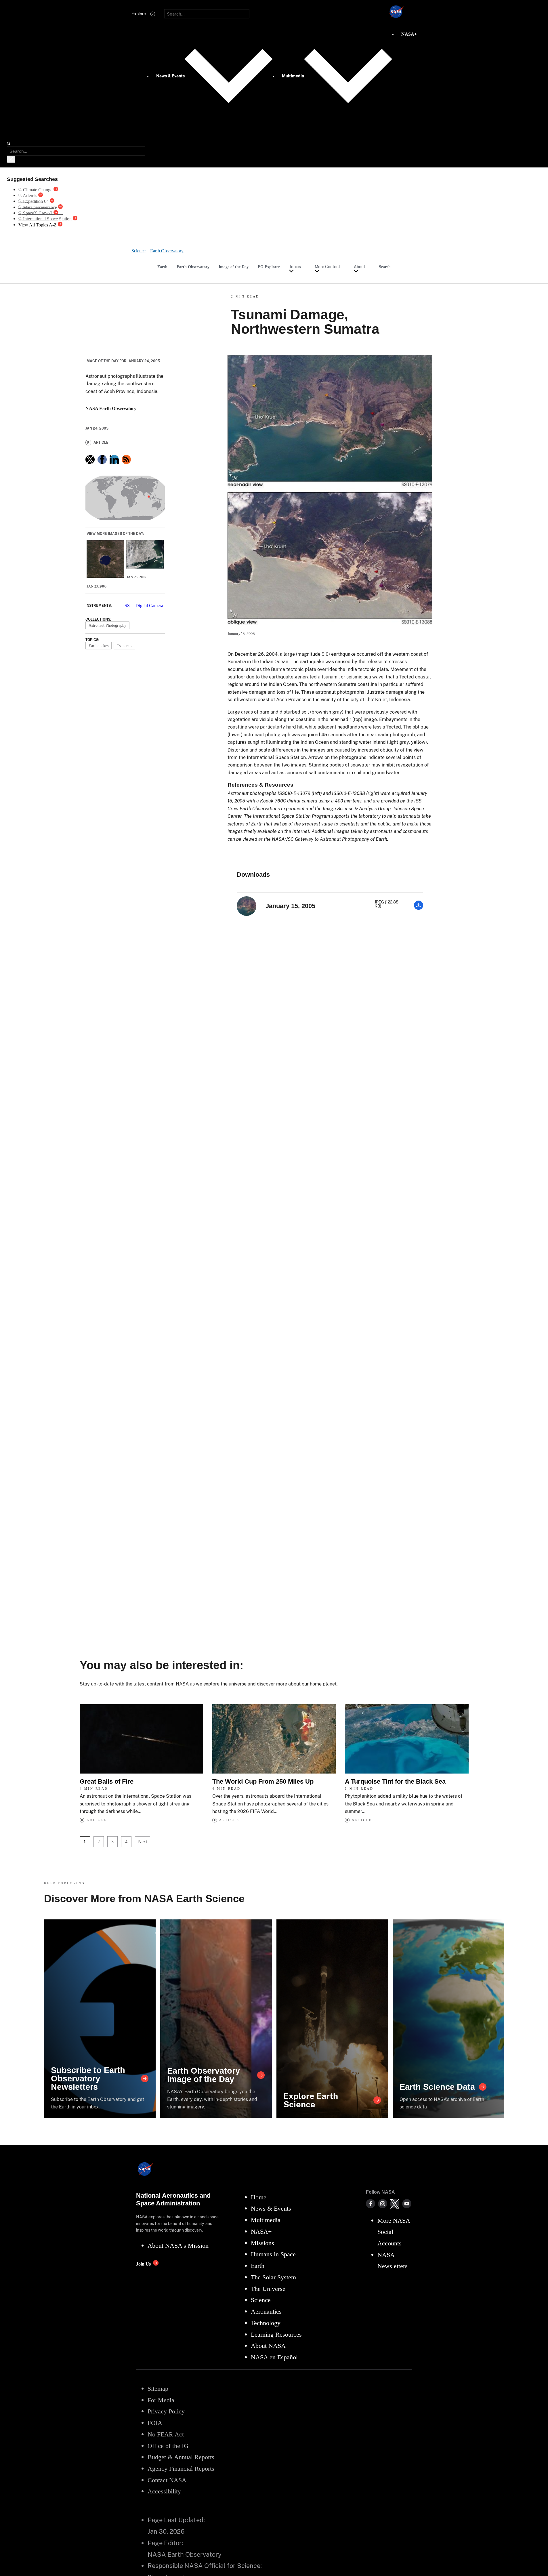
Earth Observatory (193, 267)
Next (143, 1842)
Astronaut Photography (107, 625)
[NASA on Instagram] (383, 2204)
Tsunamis (124, 646)
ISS (126, 606)
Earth (162, 267)
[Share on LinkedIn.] (114, 459)
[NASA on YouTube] (407, 2204)
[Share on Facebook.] (102, 459)
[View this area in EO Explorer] (125, 498)
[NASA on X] (395, 2204)
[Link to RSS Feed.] (126, 459)
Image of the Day (234, 267)
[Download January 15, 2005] (419, 908)
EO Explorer (269, 267)
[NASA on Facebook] (371, 2204)
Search (385, 267)
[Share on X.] (90, 459)
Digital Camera (149, 606)
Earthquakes (99, 646)
